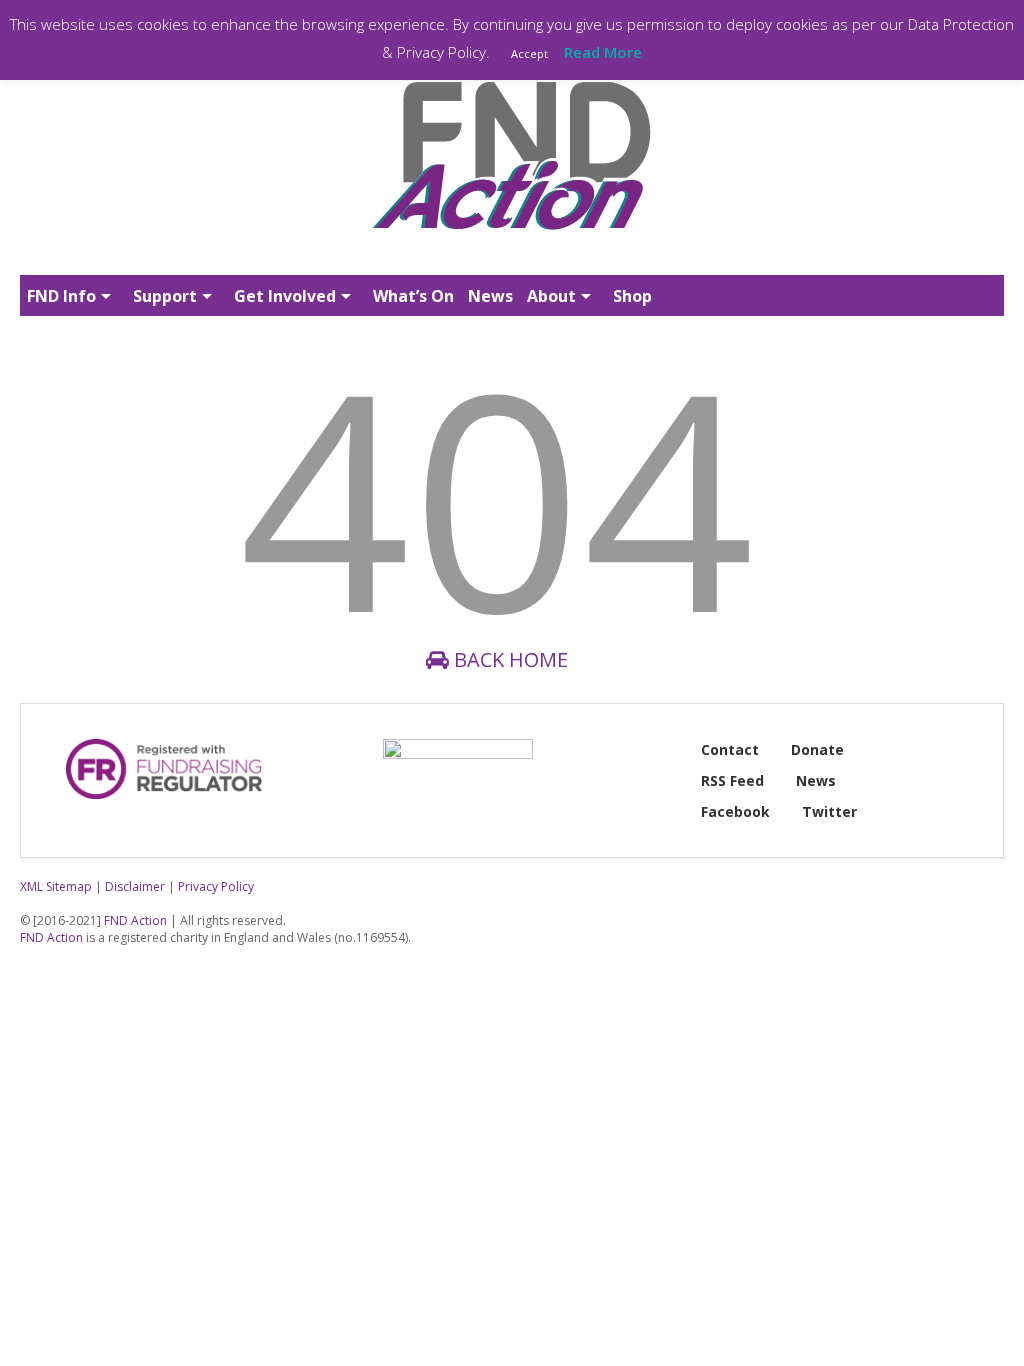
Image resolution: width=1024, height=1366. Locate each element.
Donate (817, 749)
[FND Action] (512, 237)
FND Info (61, 296)
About (551, 296)
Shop (632, 296)
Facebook (735, 811)
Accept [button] (529, 53)
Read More (603, 52)
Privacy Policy (216, 886)
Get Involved (285, 296)
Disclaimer (135, 886)
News (490, 296)
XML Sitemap (56, 886)
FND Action (135, 920)
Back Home (508, 659)
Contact (730, 749)
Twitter (829, 811)
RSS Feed (732, 780)
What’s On (413, 296)
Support (165, 296)
